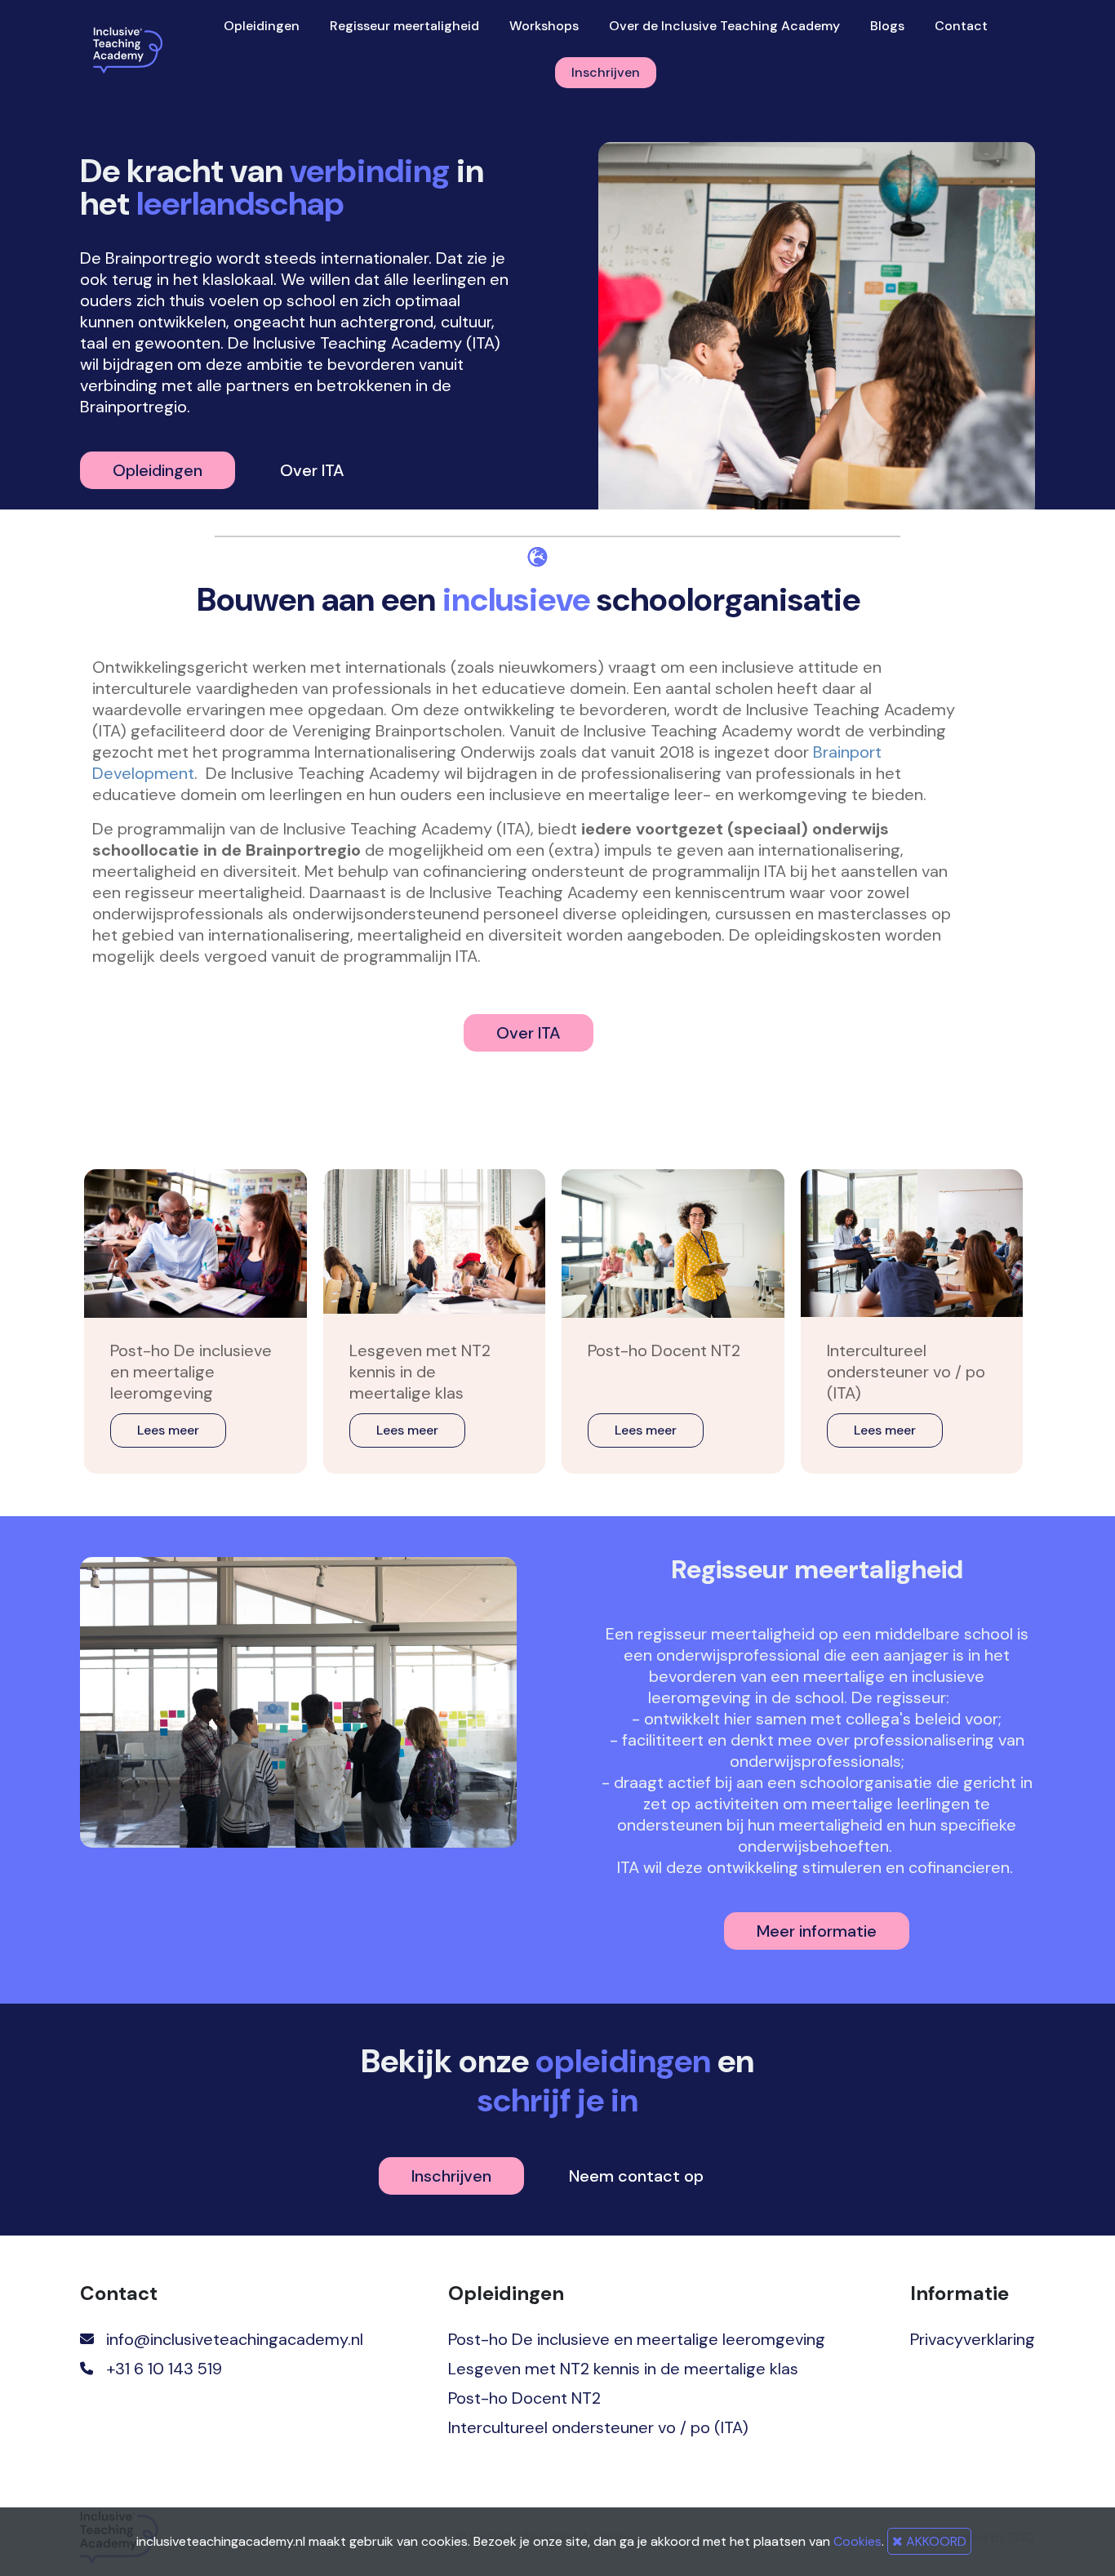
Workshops (544, 26)
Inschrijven (606, 72)
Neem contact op (636, 2176)
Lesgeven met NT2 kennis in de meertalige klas (623, 2369)
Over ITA (312, 470)
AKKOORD (935, 2541)
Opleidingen (262, 26)
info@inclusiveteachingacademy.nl (235, 2339)
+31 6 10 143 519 (164, 2369)
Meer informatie (817, 1931)
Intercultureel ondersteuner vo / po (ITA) (598, 2427)
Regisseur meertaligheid (404, 26)
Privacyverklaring (973, 2339)
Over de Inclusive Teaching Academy (724, 26)
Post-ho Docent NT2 (524, 2398)
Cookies (857, 2541)
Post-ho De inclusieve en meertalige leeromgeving (637, 2339)
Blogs (887, 26)
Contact (961, 26)
